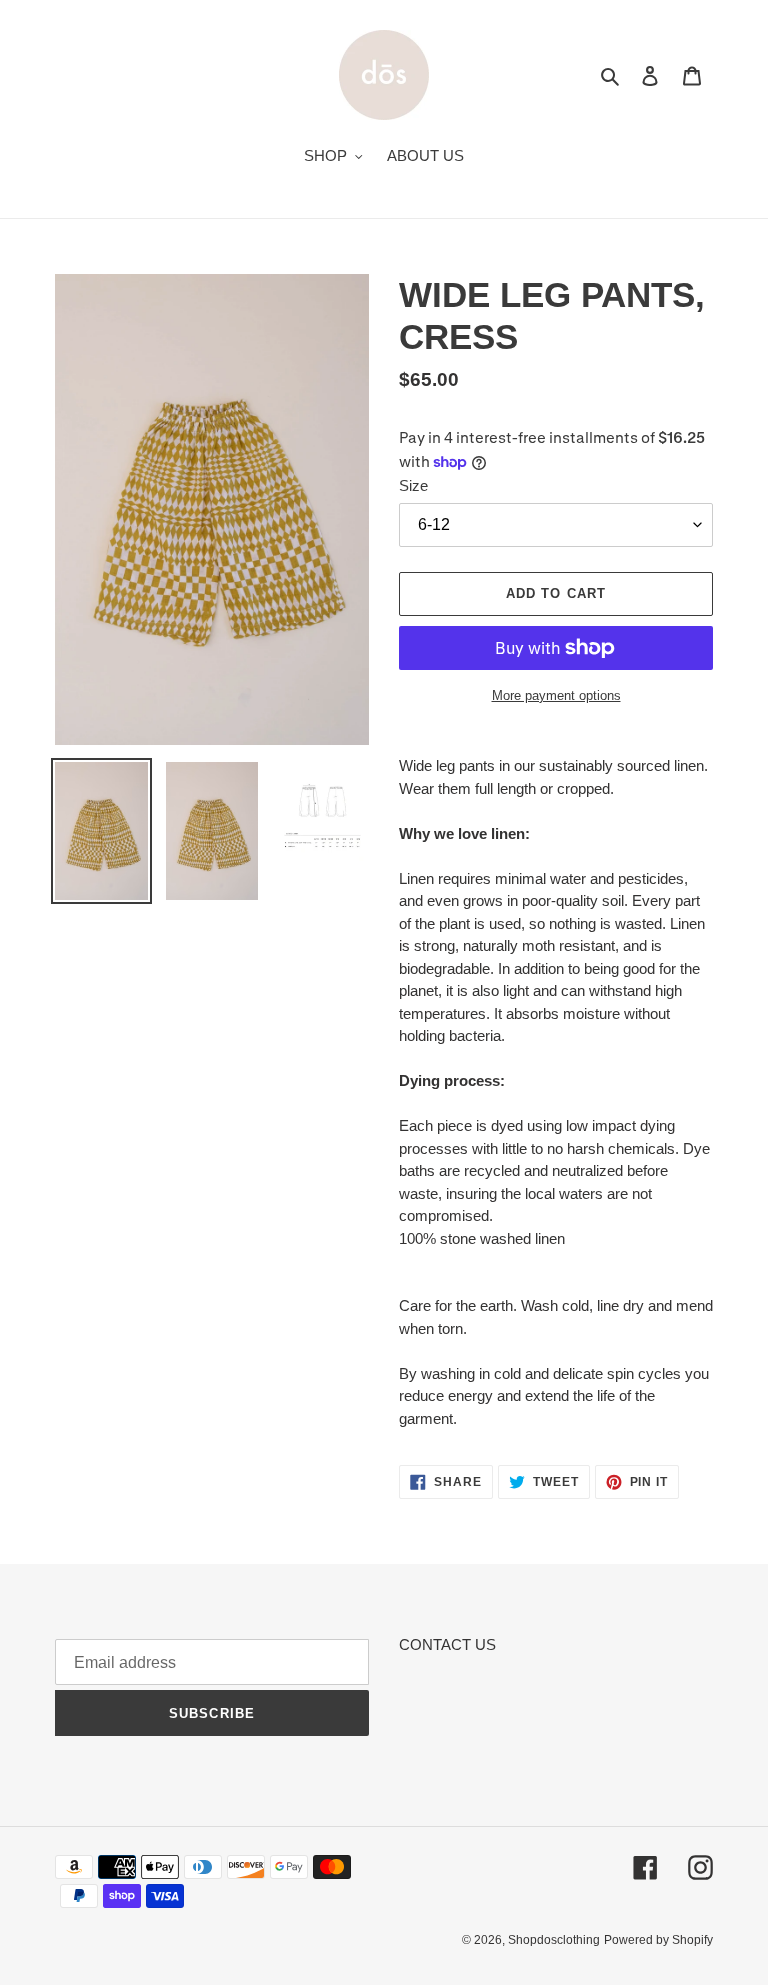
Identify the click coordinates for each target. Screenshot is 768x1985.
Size (413, 485)
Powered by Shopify (658, 1940)
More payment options (556, 695)
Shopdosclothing (554, 1940)
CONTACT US (447, 1644)
